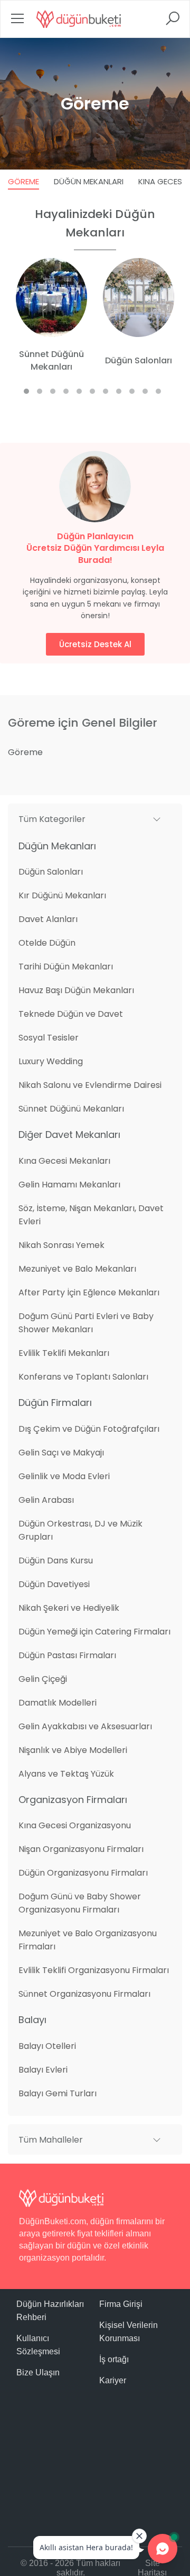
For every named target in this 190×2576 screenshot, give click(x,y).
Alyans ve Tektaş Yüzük (66, 1774)
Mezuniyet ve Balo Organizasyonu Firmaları (88, 1940)
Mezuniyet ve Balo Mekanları (77, 1269)
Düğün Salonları (51, 872)
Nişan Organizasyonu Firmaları (81, 1849)
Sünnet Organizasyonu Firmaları (84, 1994)
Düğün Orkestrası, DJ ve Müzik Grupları (80, 1530)
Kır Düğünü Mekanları (62, 895)
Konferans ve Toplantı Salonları (83, 1377)
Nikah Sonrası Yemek (61, 1245)
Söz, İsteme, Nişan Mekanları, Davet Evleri (91, 1215)
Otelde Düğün (47, 943)
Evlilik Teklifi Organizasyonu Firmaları (94, 1970)
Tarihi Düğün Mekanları (66, 967)
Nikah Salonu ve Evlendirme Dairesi (90, 1085)
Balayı (32, 2020)
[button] (95, 819)
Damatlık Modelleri (58, 1703)
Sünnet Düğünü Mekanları (71, 1109)
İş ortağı (114, 2359)
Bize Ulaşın (38, 2372)
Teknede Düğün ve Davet (71, 1014)
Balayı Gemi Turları (58, 2093)
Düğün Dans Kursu (56, 1561)
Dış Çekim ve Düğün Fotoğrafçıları (89, 1429)
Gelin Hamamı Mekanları (69, 1185)
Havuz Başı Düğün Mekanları (76, 990)
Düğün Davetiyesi (54, 1584)
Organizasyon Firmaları (73, 1800)
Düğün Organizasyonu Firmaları (83, 1873)
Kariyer (113, 2380)
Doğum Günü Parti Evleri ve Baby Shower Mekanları (86, 1323)
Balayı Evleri (43, 2070)
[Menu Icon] (17, 22)
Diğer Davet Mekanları (69, 1135)
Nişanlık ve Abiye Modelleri (73, 1750)
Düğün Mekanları (89, 181)
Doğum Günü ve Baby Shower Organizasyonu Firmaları (80, 1903)
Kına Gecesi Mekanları (64, 1161)
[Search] (173, 22)
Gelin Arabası (46, 1500)
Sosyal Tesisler (49, 1038)
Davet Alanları (48, 919)
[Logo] (79, 19)
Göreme (23, 181)
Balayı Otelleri (47, 2046)
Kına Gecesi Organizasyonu (75, 1825)
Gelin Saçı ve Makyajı (61, 1453)
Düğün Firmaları (55, 1403)
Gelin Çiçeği (43, 1679)
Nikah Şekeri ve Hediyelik (69, 1608)
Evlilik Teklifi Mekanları (64, 1353)
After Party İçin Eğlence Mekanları (89, 1292)
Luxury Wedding (51, 1061)
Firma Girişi (121, 2304)
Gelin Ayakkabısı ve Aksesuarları (85, 1726)
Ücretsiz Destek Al (95, 644)
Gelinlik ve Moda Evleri (64, 1476)
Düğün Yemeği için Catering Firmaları (94, 1632)
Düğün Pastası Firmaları (67, 1655)
